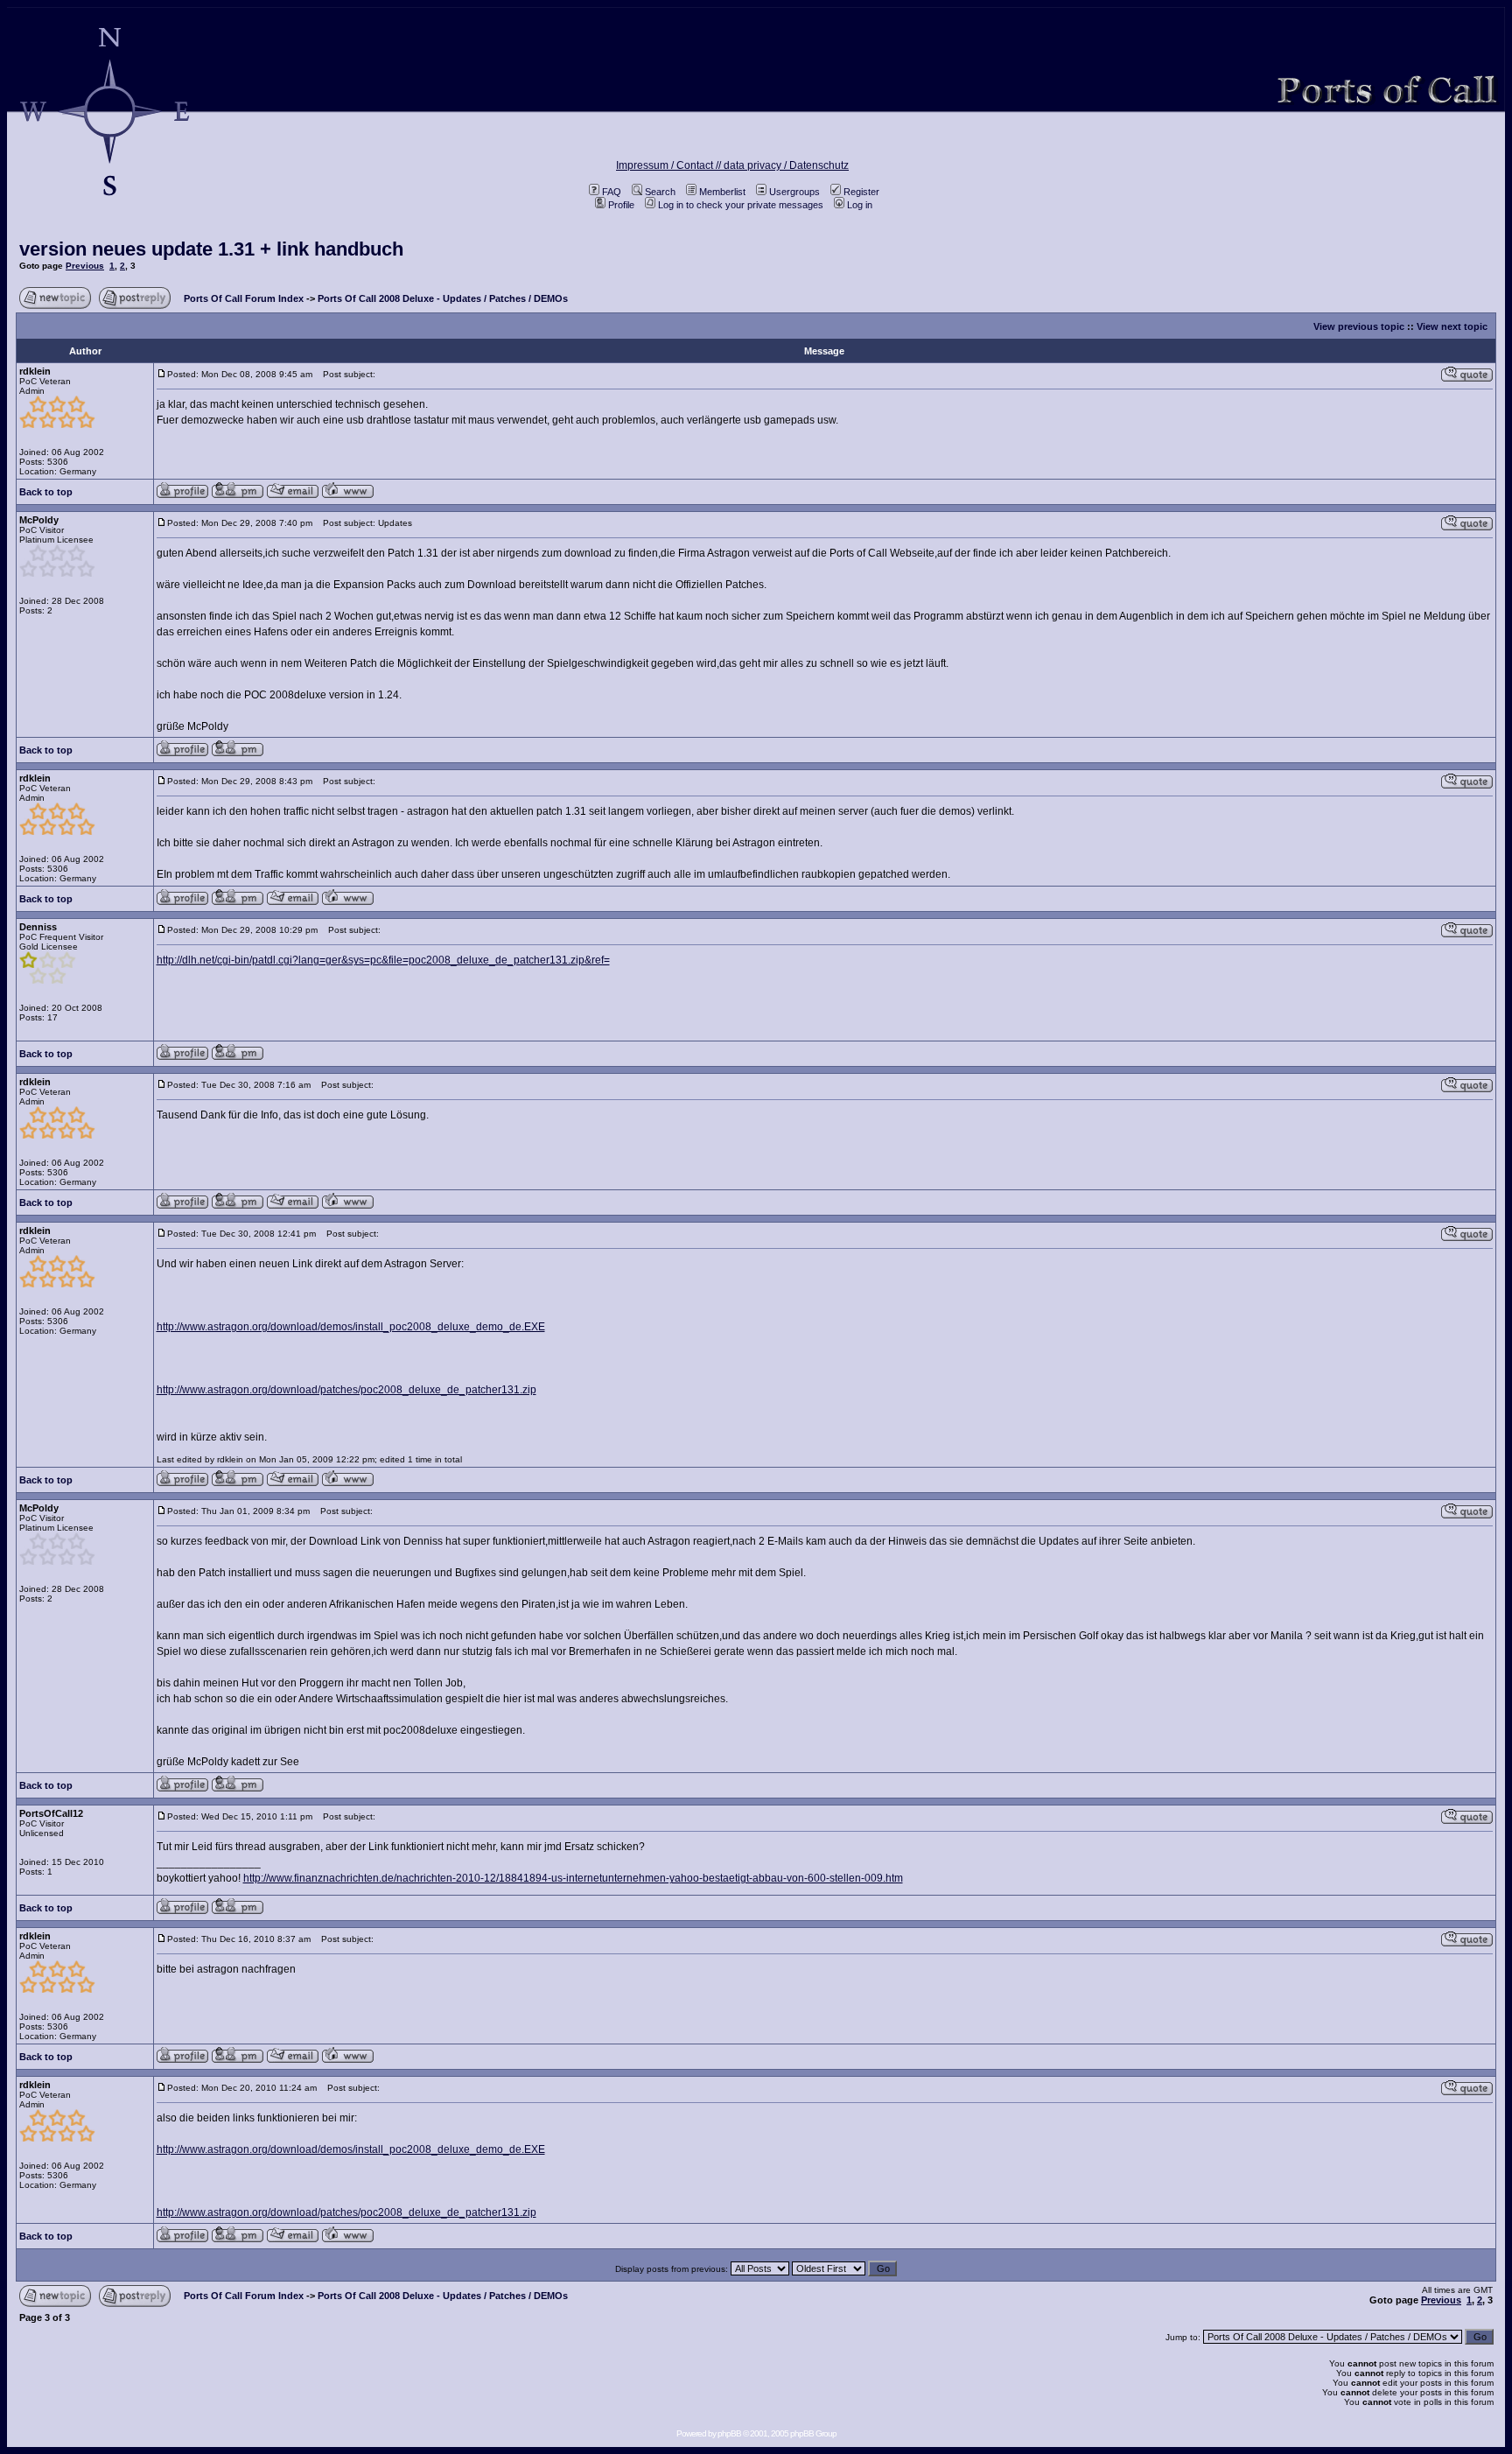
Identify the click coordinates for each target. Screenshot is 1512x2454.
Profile (621, 205)
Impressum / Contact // (670, 165)
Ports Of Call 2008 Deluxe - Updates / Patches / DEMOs (443, 298)
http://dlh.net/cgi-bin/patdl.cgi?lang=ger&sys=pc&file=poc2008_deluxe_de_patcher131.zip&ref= (383, 960)
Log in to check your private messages (741, 205)
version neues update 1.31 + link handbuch (211, 249)
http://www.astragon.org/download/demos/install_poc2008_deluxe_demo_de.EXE (351, 1327)
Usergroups (794, 192)
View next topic (1452, 326)
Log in (860, 205)
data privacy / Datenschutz (786, 165)
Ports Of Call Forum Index (244, 298)
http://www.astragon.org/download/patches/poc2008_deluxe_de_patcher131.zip (346, 1390)
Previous (85, 266)
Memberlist (722, 192)
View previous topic (1359, 326)
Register (861, 192)
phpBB (729, 2433)
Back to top (46, 492)
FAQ (612, 192)
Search (660, 192)
